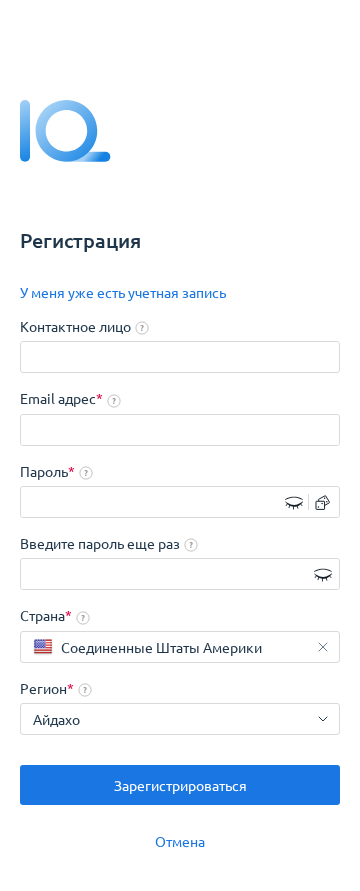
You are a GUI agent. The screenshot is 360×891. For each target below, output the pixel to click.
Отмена (180, 841)
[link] (123, 293)
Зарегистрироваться (180, 785)
